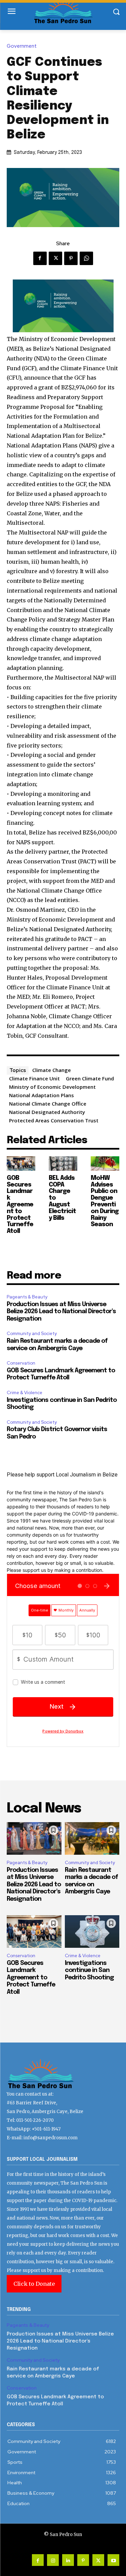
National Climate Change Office (48, 1104)
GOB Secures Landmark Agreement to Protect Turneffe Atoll (20, 1205)
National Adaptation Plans (41, 1095)
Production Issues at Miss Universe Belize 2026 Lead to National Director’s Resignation (61, 1312)
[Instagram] (53, 2560)
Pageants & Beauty (27, 1297)
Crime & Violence (25, 1393)
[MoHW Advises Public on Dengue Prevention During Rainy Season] (105, 1164)
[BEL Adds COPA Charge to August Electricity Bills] (63, 1164)
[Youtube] (113, 2560)
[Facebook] (40, 258)
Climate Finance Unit (34, 1078)
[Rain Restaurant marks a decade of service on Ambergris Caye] (92, 1839)
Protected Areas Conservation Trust (54, 1120)
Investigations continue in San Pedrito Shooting (89, 1970)
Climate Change (52, 1070)
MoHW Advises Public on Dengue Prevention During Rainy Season (105, 1201)
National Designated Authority (47, 1112)
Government (22, 46)
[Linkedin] (68, 2560)
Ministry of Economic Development (52, 1087)
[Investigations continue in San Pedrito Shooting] (92, 1932)
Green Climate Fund (90, 1078)
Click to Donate (34, 2284)
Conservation (21, 1363)
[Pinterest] (71, 258)
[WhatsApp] (86, 258)
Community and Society (32, 1334)
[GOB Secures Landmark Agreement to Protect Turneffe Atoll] (21, 1164)
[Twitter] (55, 258)
